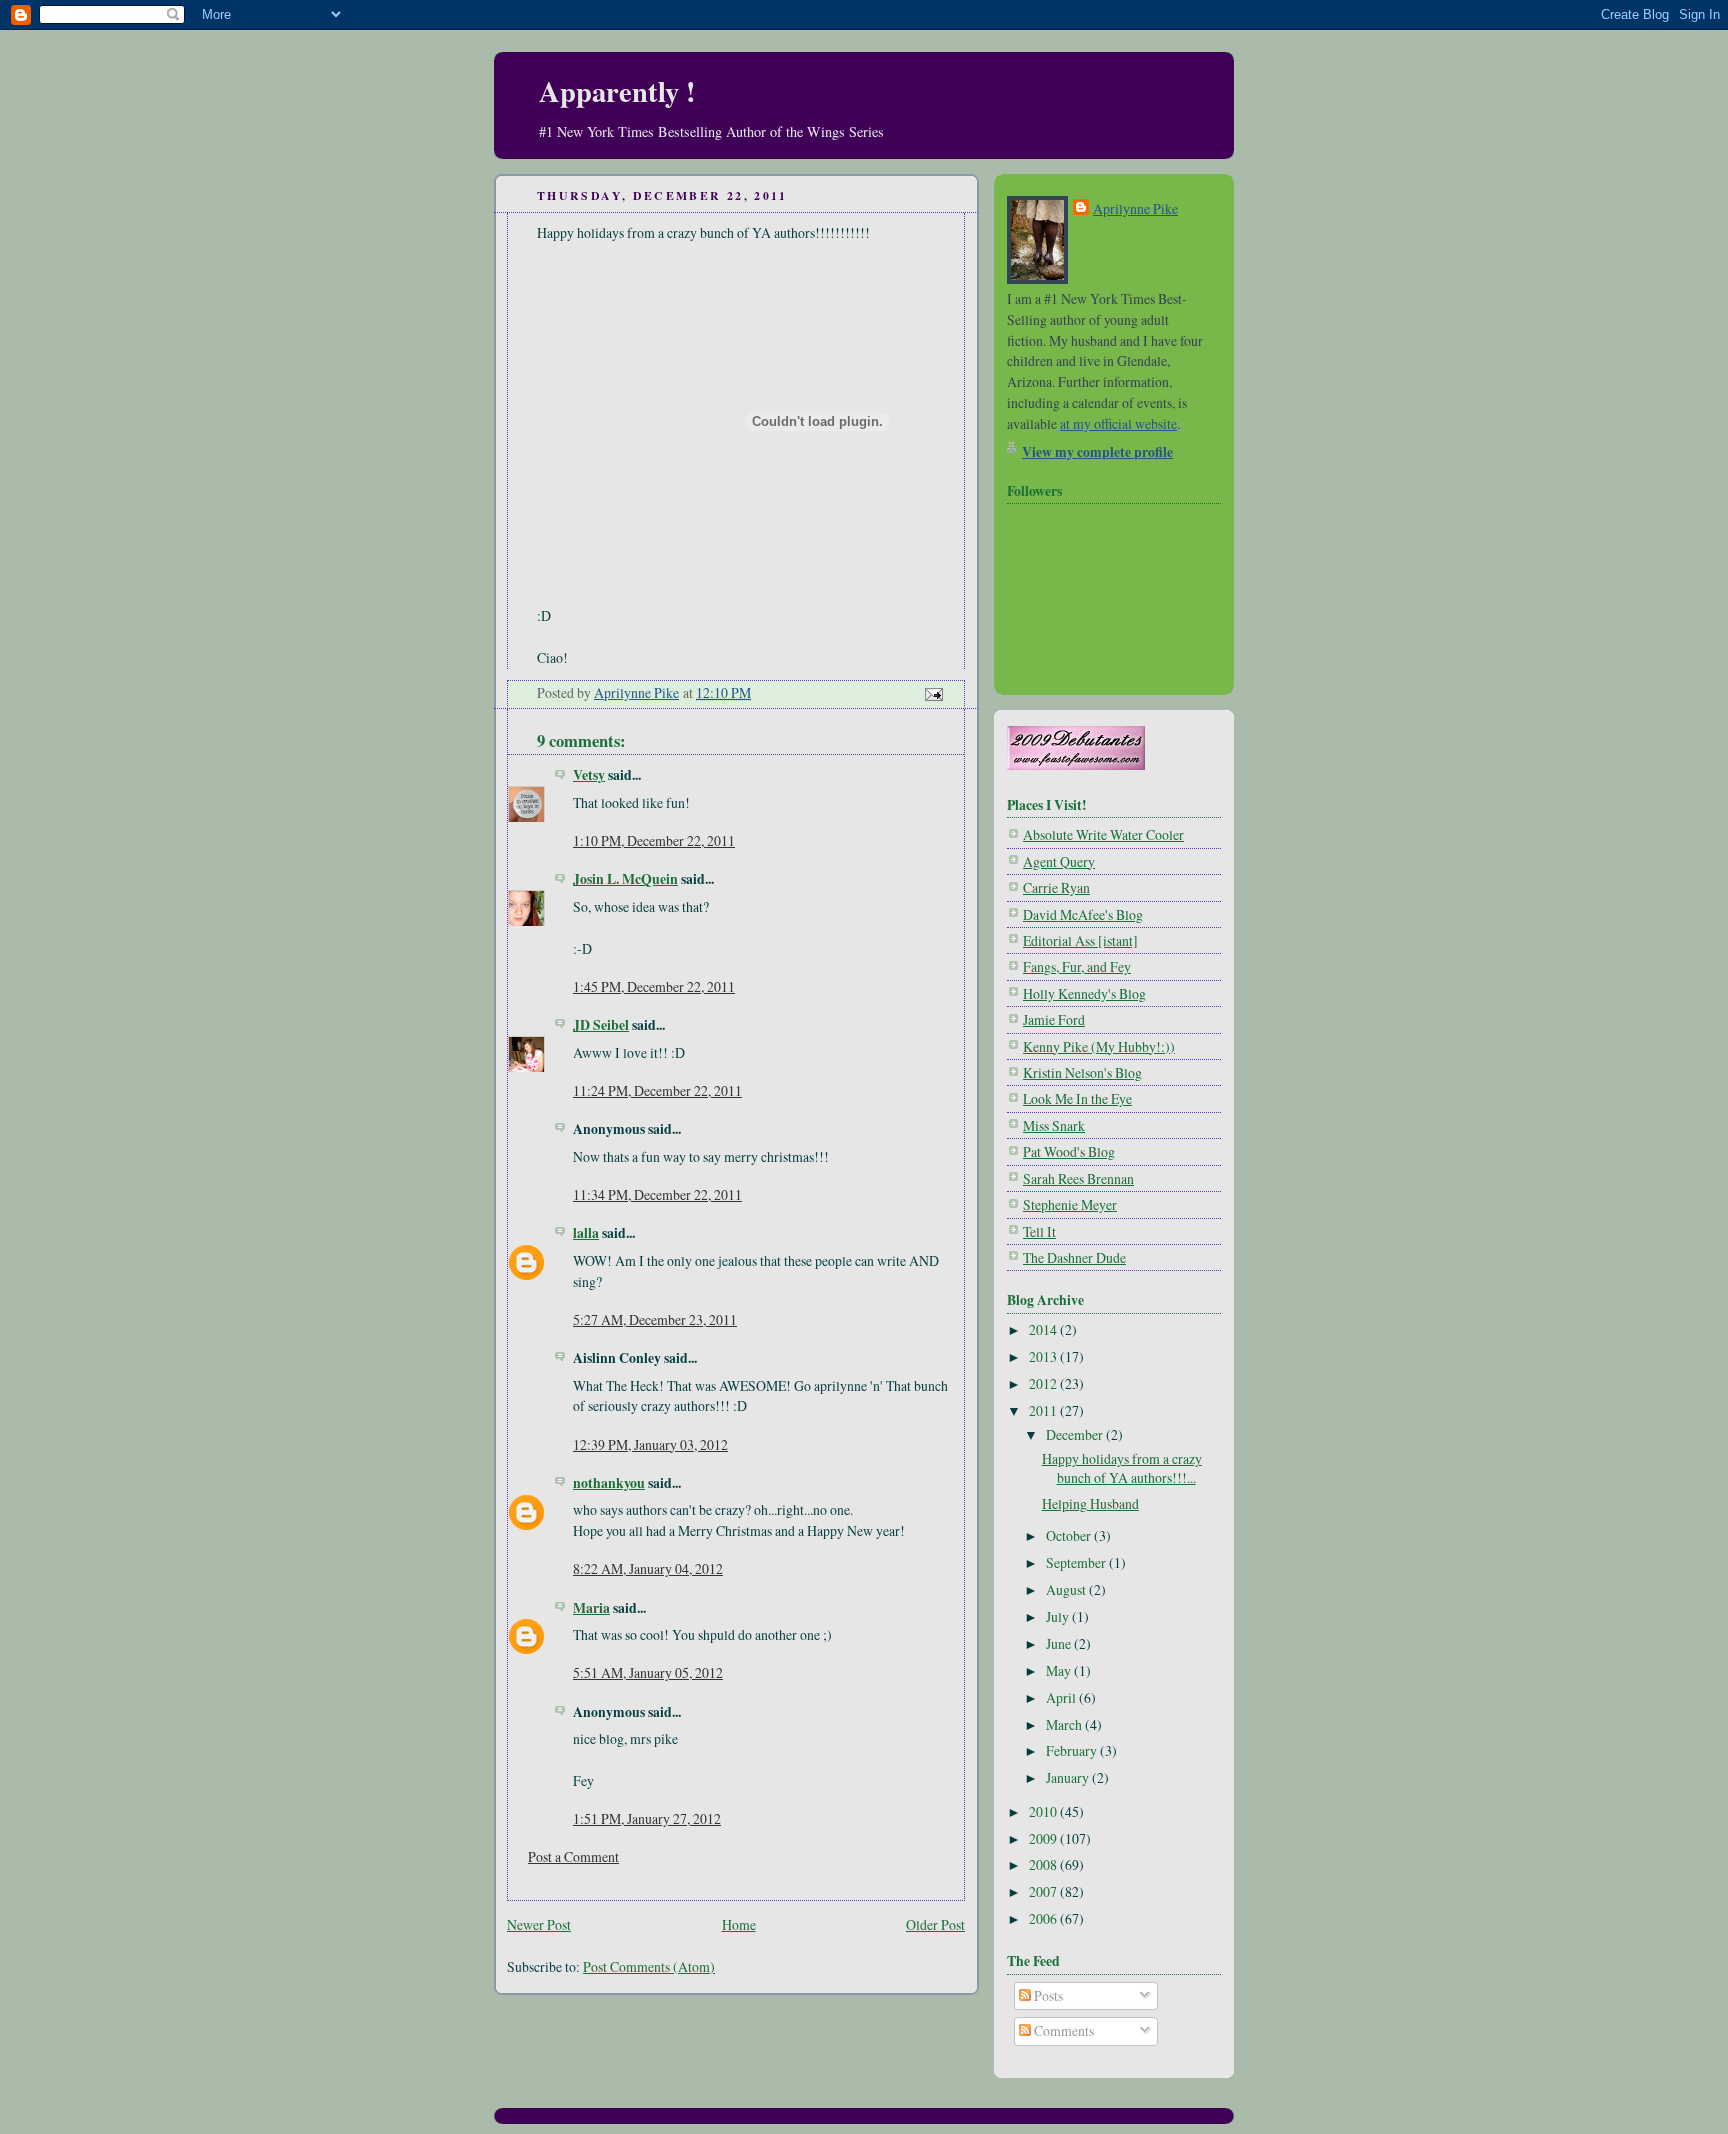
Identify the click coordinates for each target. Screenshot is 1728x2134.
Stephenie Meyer (1070, 1204)
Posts (1047, 1995)
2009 (1044, 1838)
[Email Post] (932, 692)
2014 (1044, 1329)
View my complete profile (1097, 451)
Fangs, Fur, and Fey (1077, 966)
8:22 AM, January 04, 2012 (648, 1568)
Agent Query (1059, 861)
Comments (1062, 2030)
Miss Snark (1054, 1125)
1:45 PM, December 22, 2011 (654, 986)
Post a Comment (573, 1856)
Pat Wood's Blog (1069, 1151)
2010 (1044, 1811)
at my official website (1118, 423)
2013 (1044, 1356)
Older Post (935, 1924)
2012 (1044, 1383)
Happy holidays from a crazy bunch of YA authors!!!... (1122, 1468)
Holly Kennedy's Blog (1084, 993)
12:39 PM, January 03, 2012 (650, 1444)
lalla (586, 1232)
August (1067, 1589)
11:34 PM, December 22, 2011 (657, 1194)
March (1065, 1724)
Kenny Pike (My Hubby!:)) (1099, 1046)
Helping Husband (1090, 1503)
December (1076, 1434)
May (1060, 1670)
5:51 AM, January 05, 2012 (648, 1672)
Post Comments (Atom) (649, 1966)
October (1070, 1535)
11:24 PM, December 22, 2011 (657, 1090)
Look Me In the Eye (1077, 1098)
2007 (1044, 1891)
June (1060, 1643)
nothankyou (609, 1482)
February (1073, 1750)
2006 (1044, 1918)
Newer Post (539, 1924)
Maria (591, 1607)
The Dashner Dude (1074, 1257)
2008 (1044, 1864)
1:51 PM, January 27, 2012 (647, 1818)
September (1077, 1562)
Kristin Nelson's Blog (1082, 1072)
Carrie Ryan (1056, 887)
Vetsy (589, 774)
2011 (1044, 1410)
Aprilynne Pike (1135, 208)
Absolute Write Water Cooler (1103, 834)
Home (739, 1924)
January (1069, 1777)
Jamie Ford (1054, 1019)
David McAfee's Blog (1083, 914)
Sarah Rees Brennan (1078, 1178)
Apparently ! (617, 91)
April (1062, 1697)
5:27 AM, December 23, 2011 (655, 1319)
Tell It (1039, 1231)
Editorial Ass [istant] (1080, 940)
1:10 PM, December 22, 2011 (654, 840)
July (1059, 1616)
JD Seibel (601, 1024)
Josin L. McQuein (625, 878)
